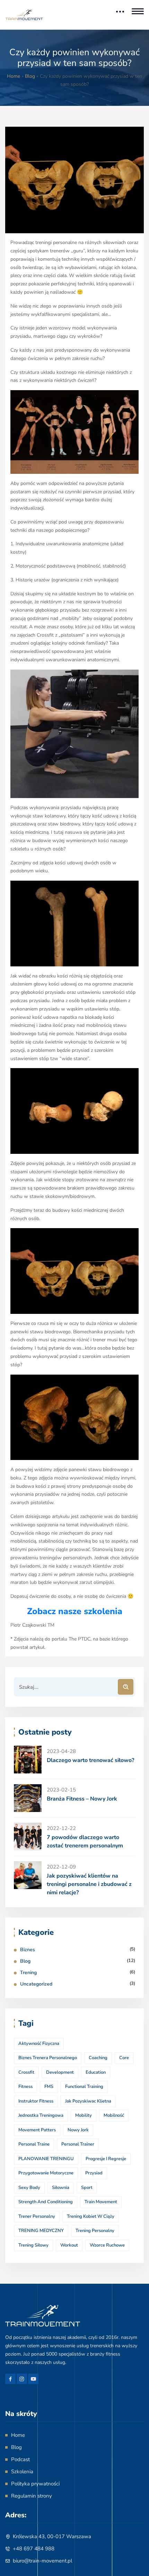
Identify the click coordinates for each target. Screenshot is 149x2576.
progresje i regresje (106, 2159)
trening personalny (95, 2231)
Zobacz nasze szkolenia (75, 1611)
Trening (28, 1973)
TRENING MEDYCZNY (41, 2231)
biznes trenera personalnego (48, 2058)
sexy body (29, 2188)
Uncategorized (36, 1984)
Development (60, 2072)
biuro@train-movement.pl (42, 2561)
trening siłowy (33, 2245)
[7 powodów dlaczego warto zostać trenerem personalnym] (28, 1837)
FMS (49, 2087)
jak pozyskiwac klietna (88, 2101)
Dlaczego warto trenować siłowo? (90, 1760)
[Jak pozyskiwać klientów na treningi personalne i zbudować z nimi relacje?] (28, 1875)
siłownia (61, 2188)
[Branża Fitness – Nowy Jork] (28, 1798)
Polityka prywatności (35, 2484)
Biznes (28, 1950)
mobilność (114, 2115)
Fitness (25, 2087)
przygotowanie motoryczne (46, 2173)
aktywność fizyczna (39, 2044)
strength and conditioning (46, 2202)
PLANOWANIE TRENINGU (46, 2159)
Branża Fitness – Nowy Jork (82, 1799)
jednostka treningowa (41, 2115)
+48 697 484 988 (34, 2549)
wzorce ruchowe (107, 2245)
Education (96, 2072)
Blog (30, 76)
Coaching (98, 2058)
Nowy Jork (78, 2130)
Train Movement (101, 2202)
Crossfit (26, 2072)
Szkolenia (22, 2472)
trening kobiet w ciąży (91, 2216)
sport (87, 2188)
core (124, 2058)
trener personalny (37, 2216)
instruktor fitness (36, 2101)
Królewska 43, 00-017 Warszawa (52, 2536)
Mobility (84, 2115)
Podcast (20, 2459)
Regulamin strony (32, 2496)
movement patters (37, 2130)
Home (14, 76)
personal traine (34, 2144)
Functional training (84, 2087)
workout (69, 2245)
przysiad (94, 2173)
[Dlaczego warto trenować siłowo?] (28, 1760)
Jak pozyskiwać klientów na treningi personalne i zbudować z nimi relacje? (89, 1884)
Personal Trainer (78, 2144)
